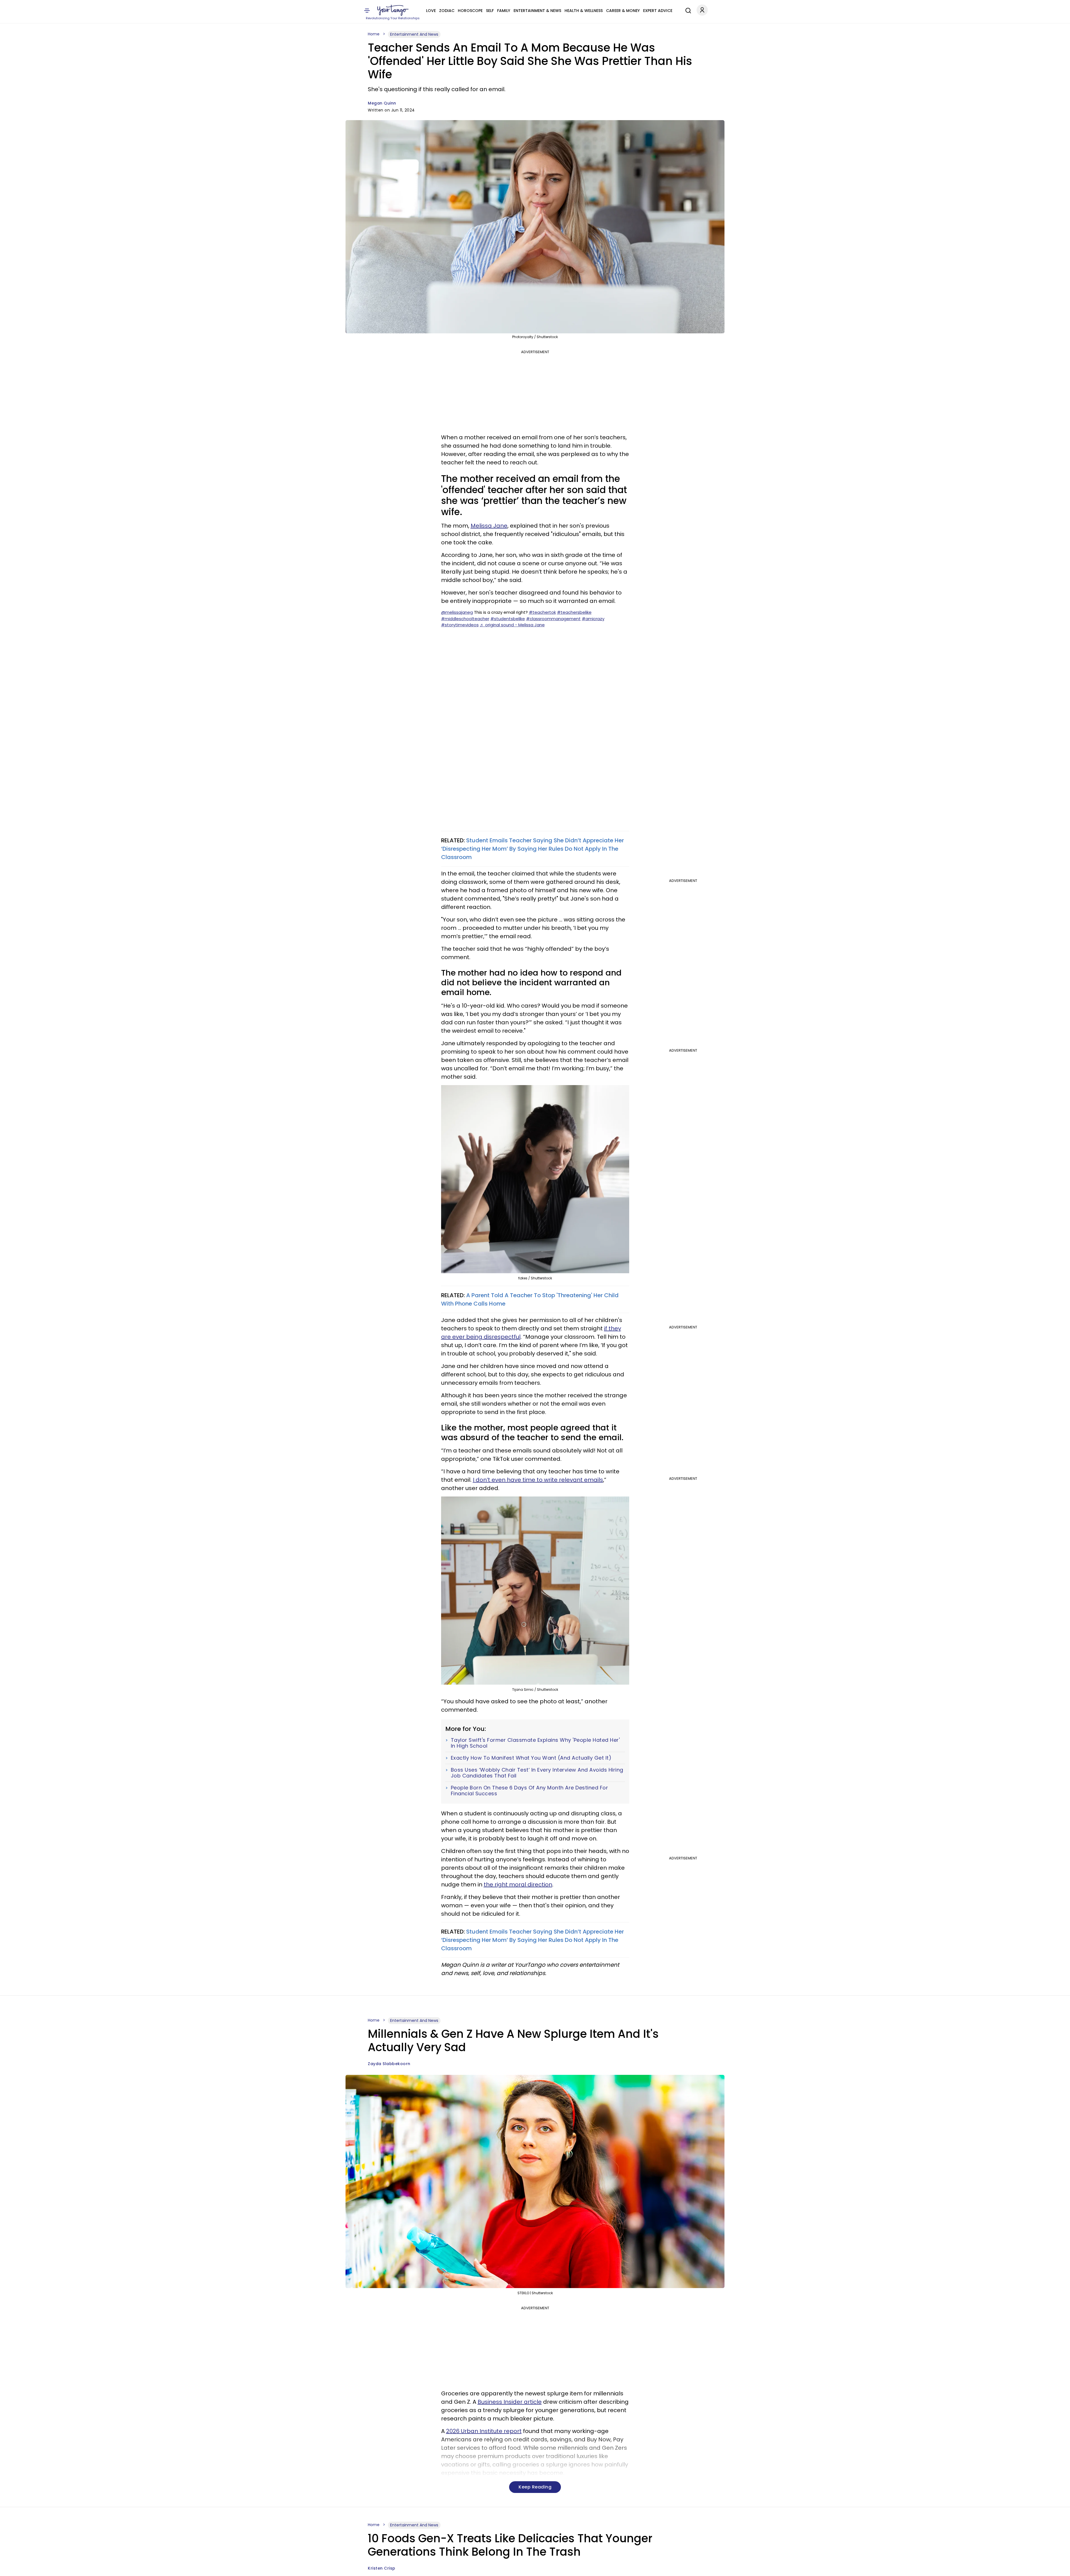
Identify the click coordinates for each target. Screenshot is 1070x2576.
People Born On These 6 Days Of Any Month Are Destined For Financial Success (530, 1791)
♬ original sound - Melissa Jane (512, 625)
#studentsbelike (508, 619)
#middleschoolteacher (465, 619)
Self (490, 11)
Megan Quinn (382, 103)
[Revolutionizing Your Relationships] (393, 10)
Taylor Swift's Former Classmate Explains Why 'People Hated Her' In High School (535, 1743)
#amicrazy (593, 619)
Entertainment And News (414, 34)
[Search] (687, 10)
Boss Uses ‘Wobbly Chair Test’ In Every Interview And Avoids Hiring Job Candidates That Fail (537, 1773)
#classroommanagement (553, 619)
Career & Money (623, 11)
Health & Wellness (584, 11)
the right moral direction (518, 1884)
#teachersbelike (574, 612)
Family (504, 11)
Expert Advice (658, 11)
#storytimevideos (460, 625)
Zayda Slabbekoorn (389, 2064)
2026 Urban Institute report (484, 2431)
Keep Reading (535, 2487)
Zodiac (447, 11)
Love (431, 11)
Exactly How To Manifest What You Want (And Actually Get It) (531, 1758)
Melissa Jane (489, 526)
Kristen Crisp (382, 2568)
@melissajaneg (457, 612)
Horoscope (470, 11)
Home (374, 34)
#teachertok (542, 612)
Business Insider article (510, 2402)
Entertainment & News (537, 11)
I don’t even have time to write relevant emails (538, 1480)
